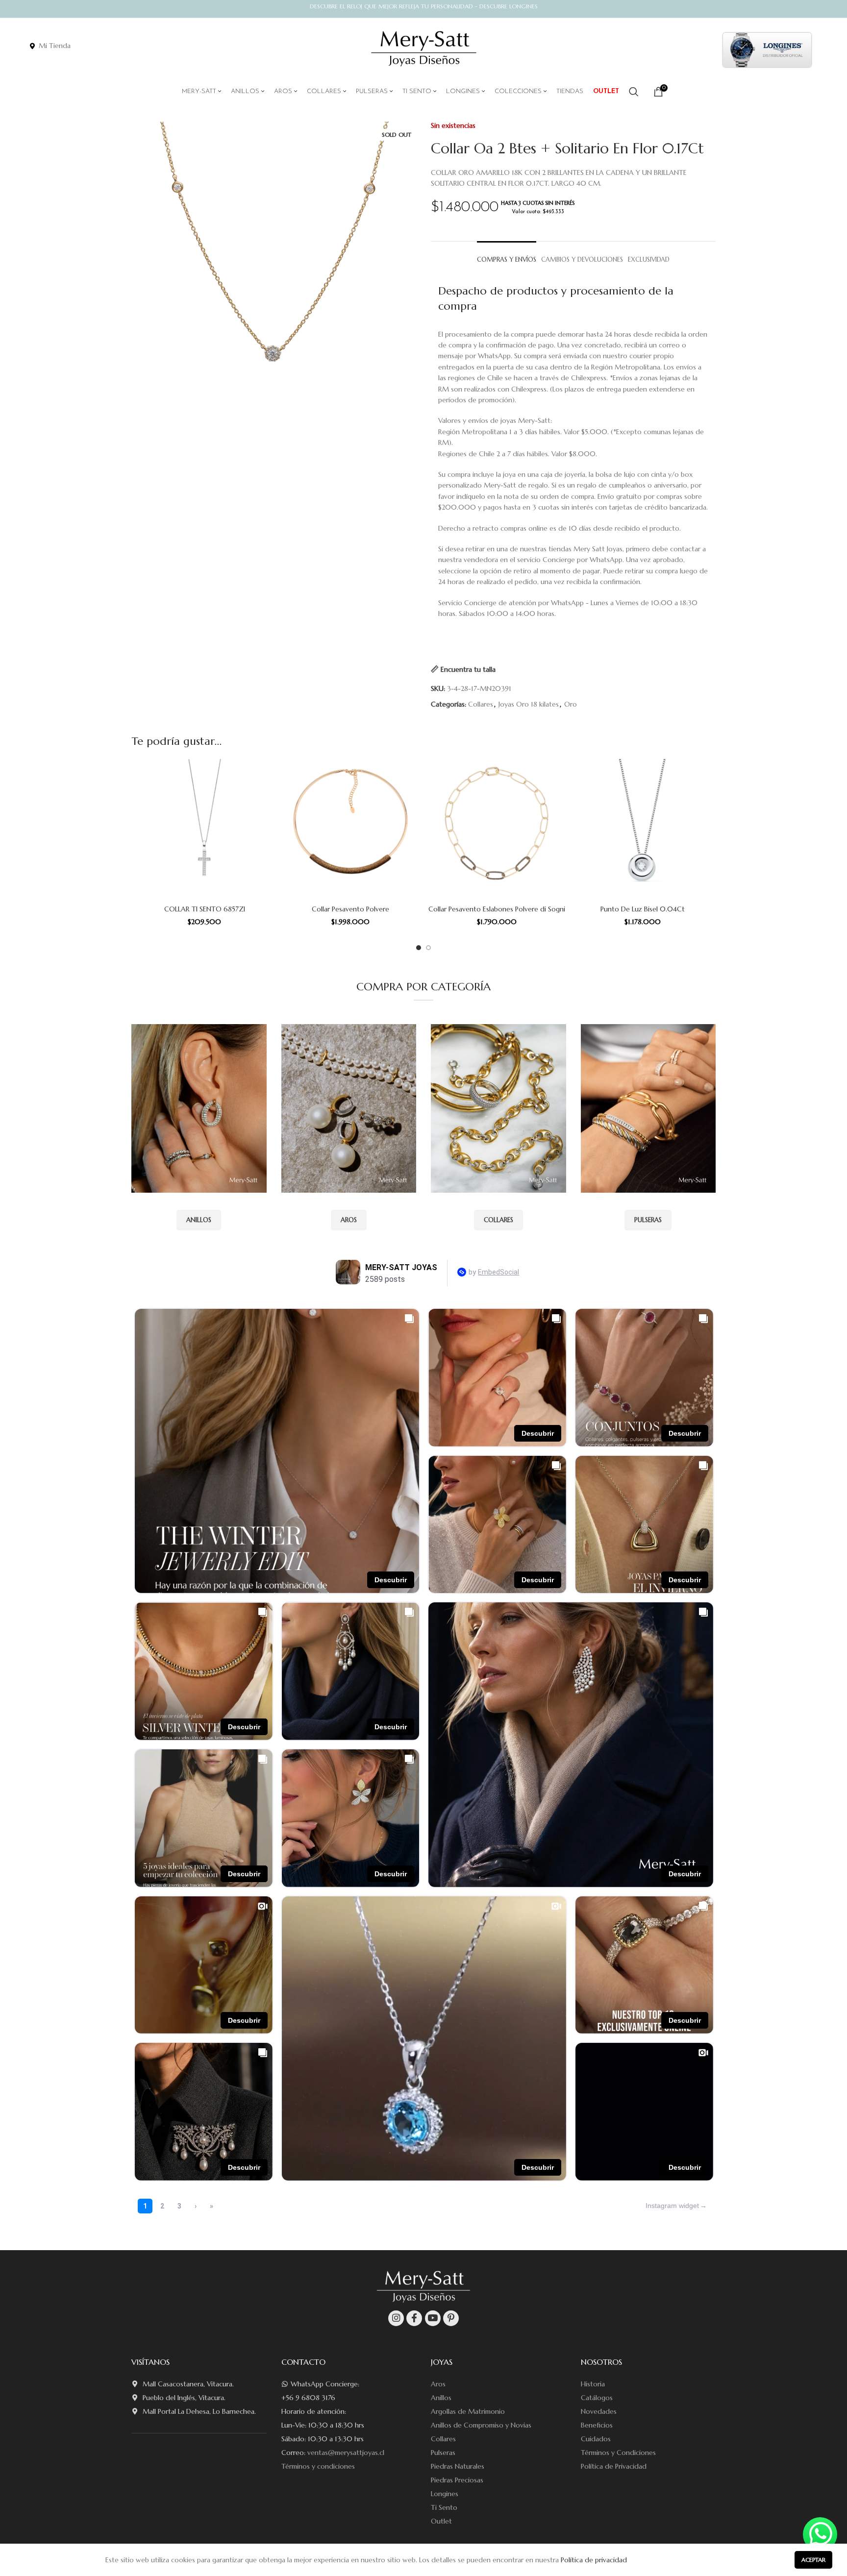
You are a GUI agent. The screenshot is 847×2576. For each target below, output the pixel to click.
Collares (481, 704)
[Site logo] (424, 49)
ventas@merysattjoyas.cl (346, 2453)
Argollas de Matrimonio (468, 2411)
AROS (349, 1220)
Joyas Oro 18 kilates (529, 704)
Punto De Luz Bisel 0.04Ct (643, 909)
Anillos (441, 2398)
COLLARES (498, 1220)
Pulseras (443, 2453)
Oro (571, 704)
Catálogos (597, 2398)
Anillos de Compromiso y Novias (481, 2425)
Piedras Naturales (458, 2466)
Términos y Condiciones (618, 2453)
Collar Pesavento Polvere (350, 909)
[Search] (634, 92)
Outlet (441, 2521)
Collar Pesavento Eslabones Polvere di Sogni (497, 909)
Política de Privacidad (614, 2466)
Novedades (599, 2411)
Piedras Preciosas (457, 2480)
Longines (445, 2494)
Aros (438, 2384)
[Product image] (204, 830)
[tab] (507, 255)
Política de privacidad (594, 2560)
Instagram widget (672, 2206)
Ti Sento (444, 2507)
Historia (593, 2384)
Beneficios (597, 2425)
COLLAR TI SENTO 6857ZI (205, 909)
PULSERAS (648, 1220)
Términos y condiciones (318, 2466)
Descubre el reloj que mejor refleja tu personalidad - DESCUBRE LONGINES (424, 6)
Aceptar (813, 2560)
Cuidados (596, 2439)
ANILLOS (199, 1220)
